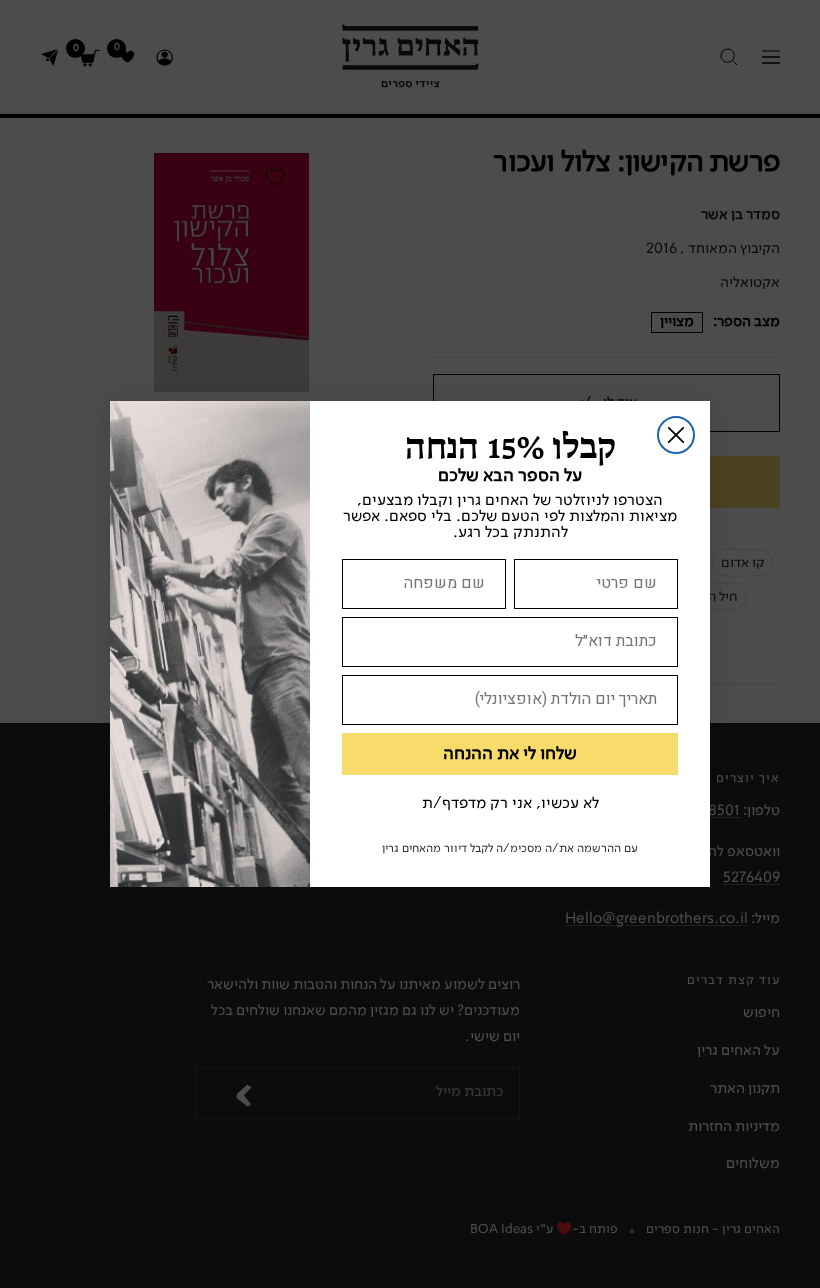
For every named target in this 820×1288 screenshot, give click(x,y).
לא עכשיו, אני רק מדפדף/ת (510, 804)
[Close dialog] (676, 435)
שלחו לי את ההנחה (510, 754)
